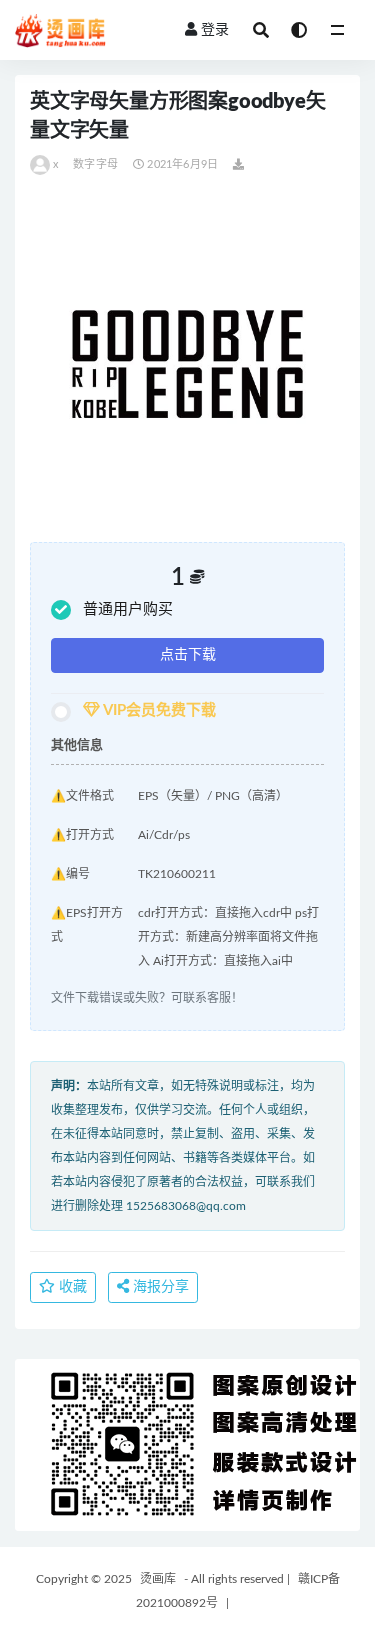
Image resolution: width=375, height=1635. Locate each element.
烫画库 (158, 1579)
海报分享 (159, 1287)
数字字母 (95, 164)
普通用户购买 (128, 609)
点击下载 (188, 655)
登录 (215, 30)
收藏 (71, 1287)
